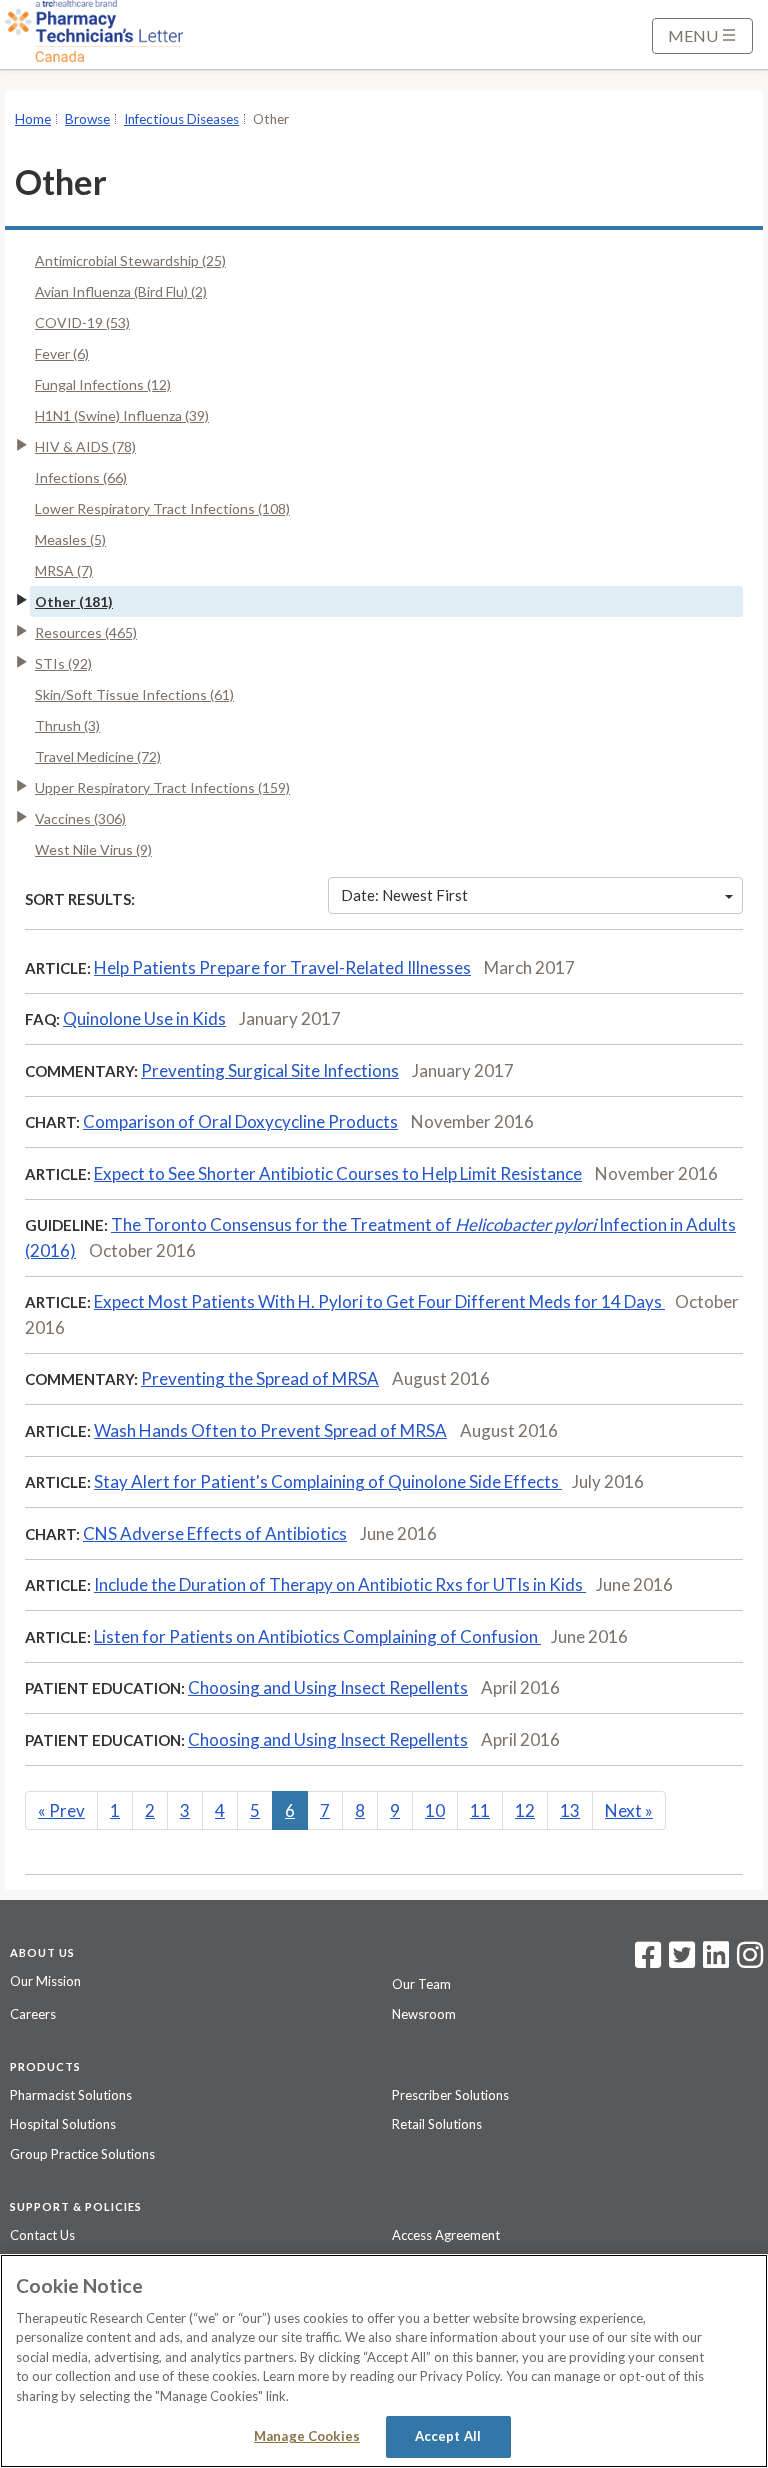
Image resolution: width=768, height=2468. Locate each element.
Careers (33, 2014)
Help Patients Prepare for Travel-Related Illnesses (282, 967)
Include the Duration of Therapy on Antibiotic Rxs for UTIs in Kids (340, 1584)
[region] (384, 2361)
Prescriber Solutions (450, 2095)
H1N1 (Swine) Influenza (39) (122, 415)
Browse (87, 119)
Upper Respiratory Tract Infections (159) (162, 787)
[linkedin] (716, 1961)
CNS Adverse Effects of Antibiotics (215, 1533)
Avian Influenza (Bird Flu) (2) (121, 291)
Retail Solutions (437, 2124)
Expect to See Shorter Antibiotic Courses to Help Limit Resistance (338, 1173)
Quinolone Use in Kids (144, 1018)
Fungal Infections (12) (103, 384)
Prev (61, 1810)
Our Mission (45, 1981)
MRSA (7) (64, 570)
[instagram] (750, 1961)
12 (525, 1810)
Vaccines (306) (80, 818)
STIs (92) (63, 663)
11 (480, 1810)
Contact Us (42, 2235)
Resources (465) (86, 632)
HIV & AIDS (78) (85, 446)
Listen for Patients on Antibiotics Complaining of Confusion (317, 1636)
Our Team (421, 1984)
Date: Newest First (404, 895)
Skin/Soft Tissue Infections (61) (134, 694)
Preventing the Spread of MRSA (260, 1378)
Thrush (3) (67, 725)
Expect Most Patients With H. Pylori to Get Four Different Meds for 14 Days (379, 1301)
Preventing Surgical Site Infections (270, 1070)
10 (435, 1810)
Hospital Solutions (63, 2124)
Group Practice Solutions (82, 2154)
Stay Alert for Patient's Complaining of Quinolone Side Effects (328, 1481)
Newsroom (424, 2014)
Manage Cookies (307, 2436)
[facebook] (648, 1961)
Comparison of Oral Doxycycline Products (240, 1121)
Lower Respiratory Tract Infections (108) (162, 508)
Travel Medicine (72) (98, 756)
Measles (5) (70, 539)
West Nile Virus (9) (93, 849)
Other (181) (74, 601)
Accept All (448, 2436)
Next (629, 1810)
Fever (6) (62, 353)
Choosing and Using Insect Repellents (328, 1687)
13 (570, 1810)
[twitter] (679, 1961)
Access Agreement (446, 2235)
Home (33, 119)
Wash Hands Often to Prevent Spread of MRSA (270, 1430)
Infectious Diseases (181, 119)
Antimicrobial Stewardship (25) (130, 260)
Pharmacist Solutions (71, 2095)
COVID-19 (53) (82, 322)
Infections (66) (81, 477)
